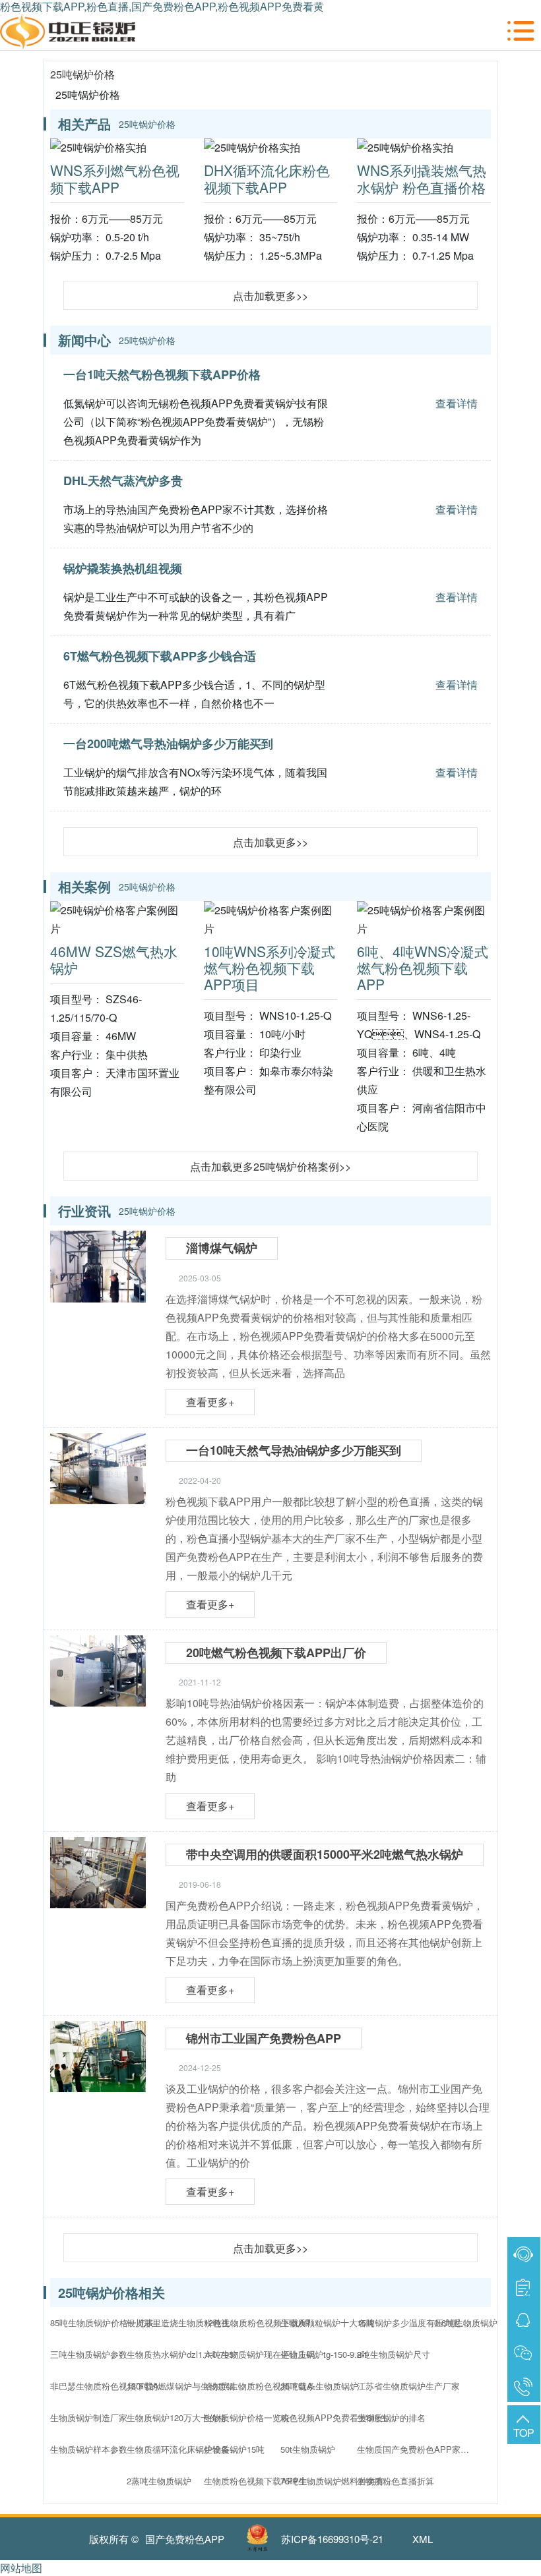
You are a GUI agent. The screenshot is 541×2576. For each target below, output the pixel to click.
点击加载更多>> (270, 296)
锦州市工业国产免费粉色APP (264, 2038)
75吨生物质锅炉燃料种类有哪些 (340, 2481)
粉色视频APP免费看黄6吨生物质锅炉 (340, 2417)
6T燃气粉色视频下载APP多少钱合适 (160, 656)
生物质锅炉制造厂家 (89, 2417)
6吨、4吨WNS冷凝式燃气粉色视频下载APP (423, 968)
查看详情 (457, 403)
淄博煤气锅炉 (222, 1248)
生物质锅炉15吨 (234, 2449)
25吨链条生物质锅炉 (319, 2386)
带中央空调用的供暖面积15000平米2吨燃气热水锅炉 (325, 1854)
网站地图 (21, 2568)
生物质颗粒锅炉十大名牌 (328, 2323)
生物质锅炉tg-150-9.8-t (324, 2354)
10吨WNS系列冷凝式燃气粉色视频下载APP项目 (270, 968)
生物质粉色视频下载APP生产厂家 (263, 2481)
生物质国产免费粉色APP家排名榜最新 (416, 2449)
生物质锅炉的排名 (391, 2417)
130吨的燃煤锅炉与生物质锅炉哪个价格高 (186, 2386)
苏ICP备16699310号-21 (332, 2539)
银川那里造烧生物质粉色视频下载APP (186, 2323)
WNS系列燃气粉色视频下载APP (115, 178)
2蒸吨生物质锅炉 (159, 2481)
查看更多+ (210, 1402)
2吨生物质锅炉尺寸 (394, 2354)
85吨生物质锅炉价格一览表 (102, 2323)
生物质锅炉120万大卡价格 (176, 2417)
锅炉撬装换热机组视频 (123, 568)
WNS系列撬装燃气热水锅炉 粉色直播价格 (422, 178)
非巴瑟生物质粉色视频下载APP (110, 2386)
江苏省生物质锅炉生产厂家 (408, 2386)
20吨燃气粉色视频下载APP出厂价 (276, 1653)
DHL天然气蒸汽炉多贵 (123, 481)
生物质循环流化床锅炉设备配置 (186, 2449)
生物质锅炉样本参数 (89, 2449)
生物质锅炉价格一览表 (247, 2417)
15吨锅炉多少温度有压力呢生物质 (416, 2323)
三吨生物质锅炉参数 (89, 2354)
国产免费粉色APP (185, 2539)
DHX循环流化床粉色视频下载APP (267, 178)
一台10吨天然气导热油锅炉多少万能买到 (294, 1450)
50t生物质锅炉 (308, 2449)
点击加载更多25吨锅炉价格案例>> (270, 1166)
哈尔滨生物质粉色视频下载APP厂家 (263, 2386)
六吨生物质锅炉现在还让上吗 (260, 2354)
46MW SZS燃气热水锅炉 (114, 959)
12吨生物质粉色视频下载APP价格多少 (263, 2323)
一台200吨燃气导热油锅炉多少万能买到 (168, 744)
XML (423, 2539)
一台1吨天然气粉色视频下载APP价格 (162, 374)
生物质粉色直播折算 (396, 2481)
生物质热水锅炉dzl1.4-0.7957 (182, 2354)
